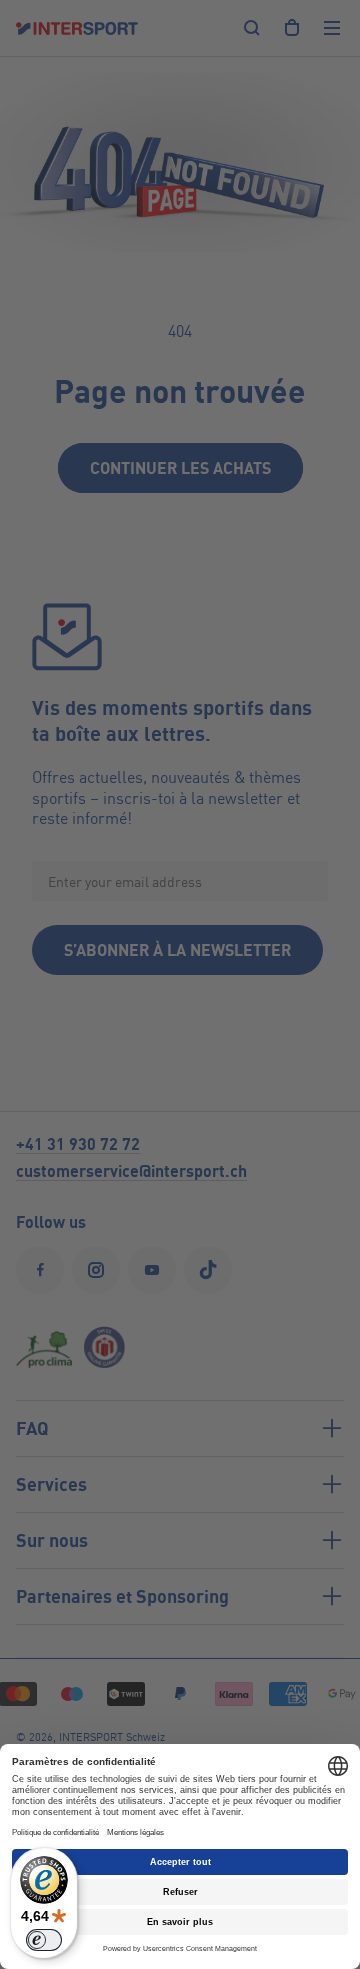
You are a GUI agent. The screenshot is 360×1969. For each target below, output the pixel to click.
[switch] (44, 1940)
